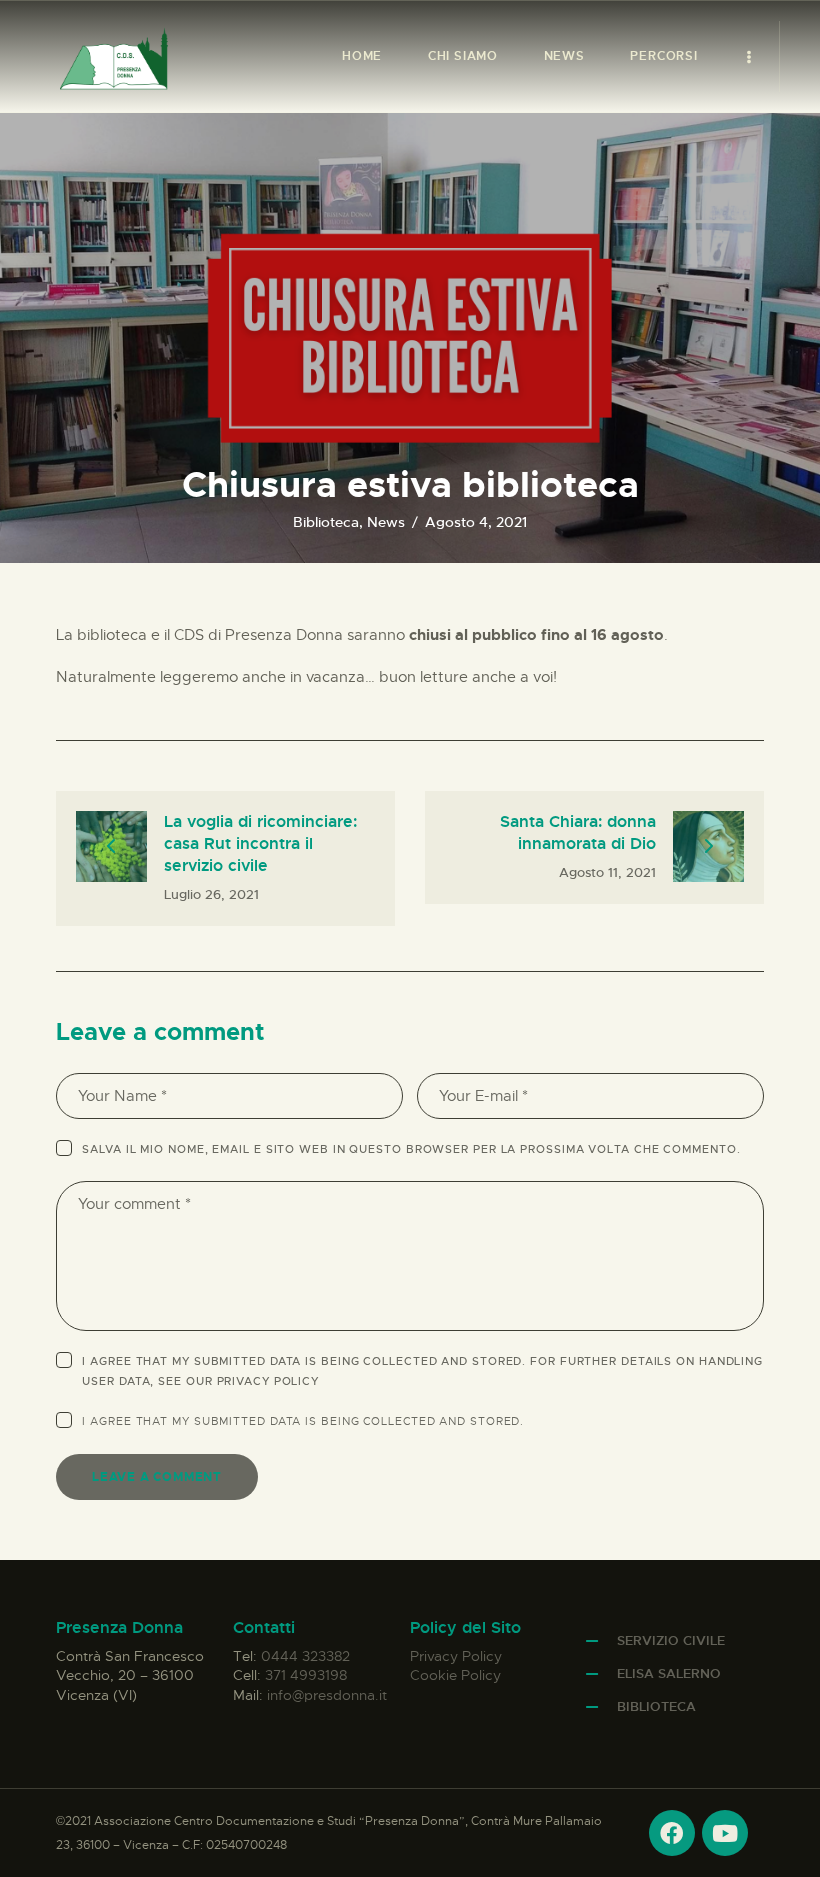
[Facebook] (672, 1833)
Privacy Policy (268, 1381)
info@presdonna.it (327, 1695)
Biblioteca (326, 522)
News (386, 522)
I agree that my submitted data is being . (303, 1421)
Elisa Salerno (669, 1673)
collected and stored (441, 1421)
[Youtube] (725, 1833)
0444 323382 (305, 1656)
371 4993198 (306, 1675)
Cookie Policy (455, 1675)
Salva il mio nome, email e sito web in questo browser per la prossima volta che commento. (411, 1149)
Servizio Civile (671, 1640)
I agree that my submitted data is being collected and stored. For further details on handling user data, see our (422, 1371)
